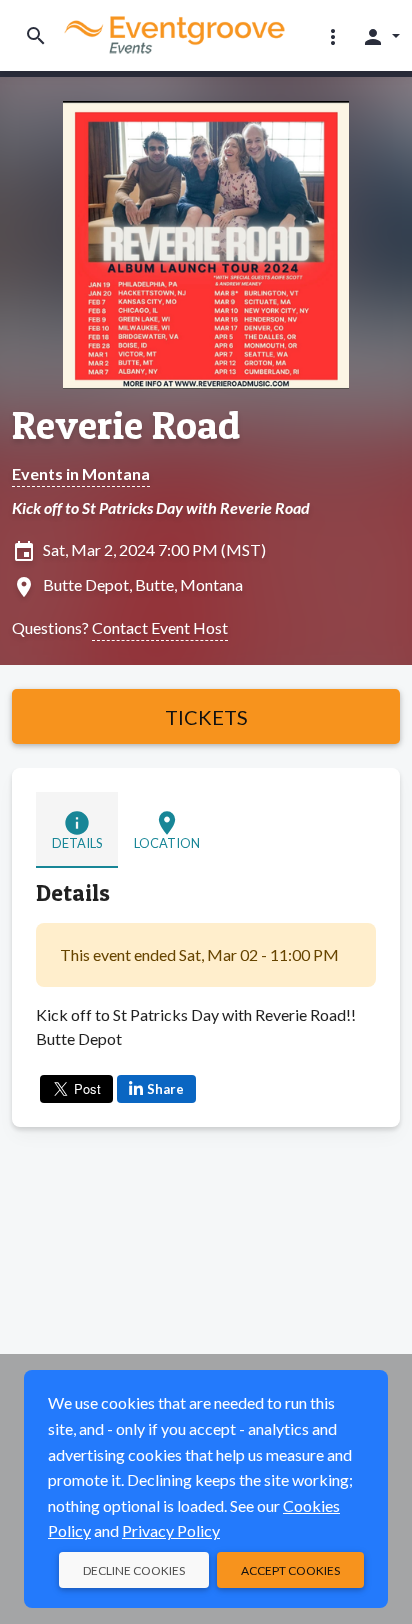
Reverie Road (126, 425)
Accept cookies (290, 1570)
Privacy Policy (171, 1530)
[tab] (77, 830)
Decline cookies (134, 1570)
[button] (333, 36)
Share (165, 1089)
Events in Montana (81, 473)
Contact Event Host (160, 627)
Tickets (206, 717)
